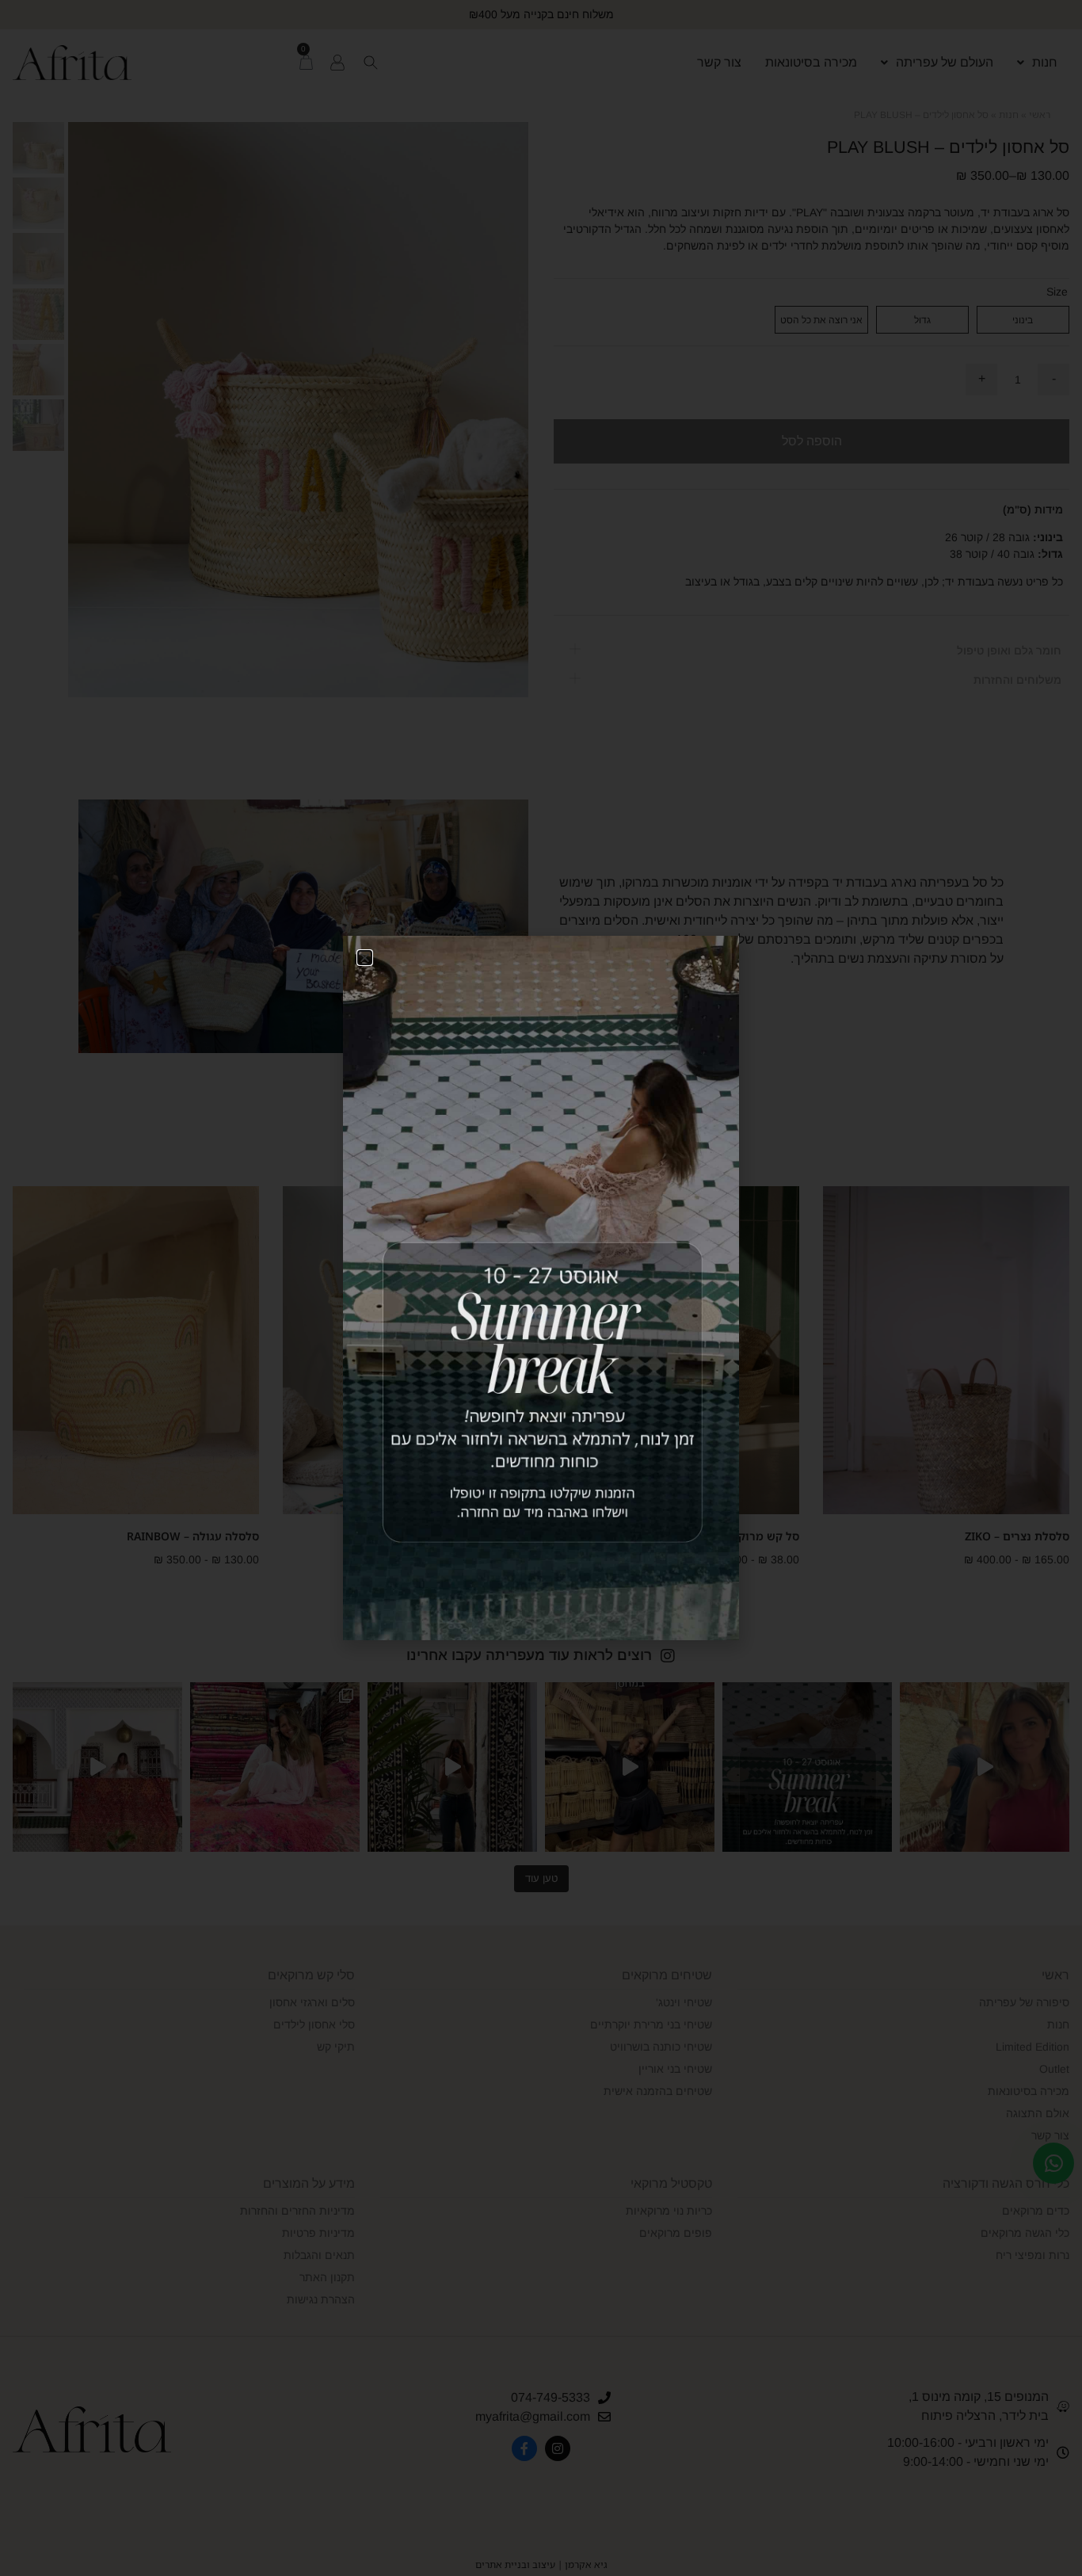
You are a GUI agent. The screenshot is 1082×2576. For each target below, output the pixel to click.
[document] (541, 1288)
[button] (365, 958)
